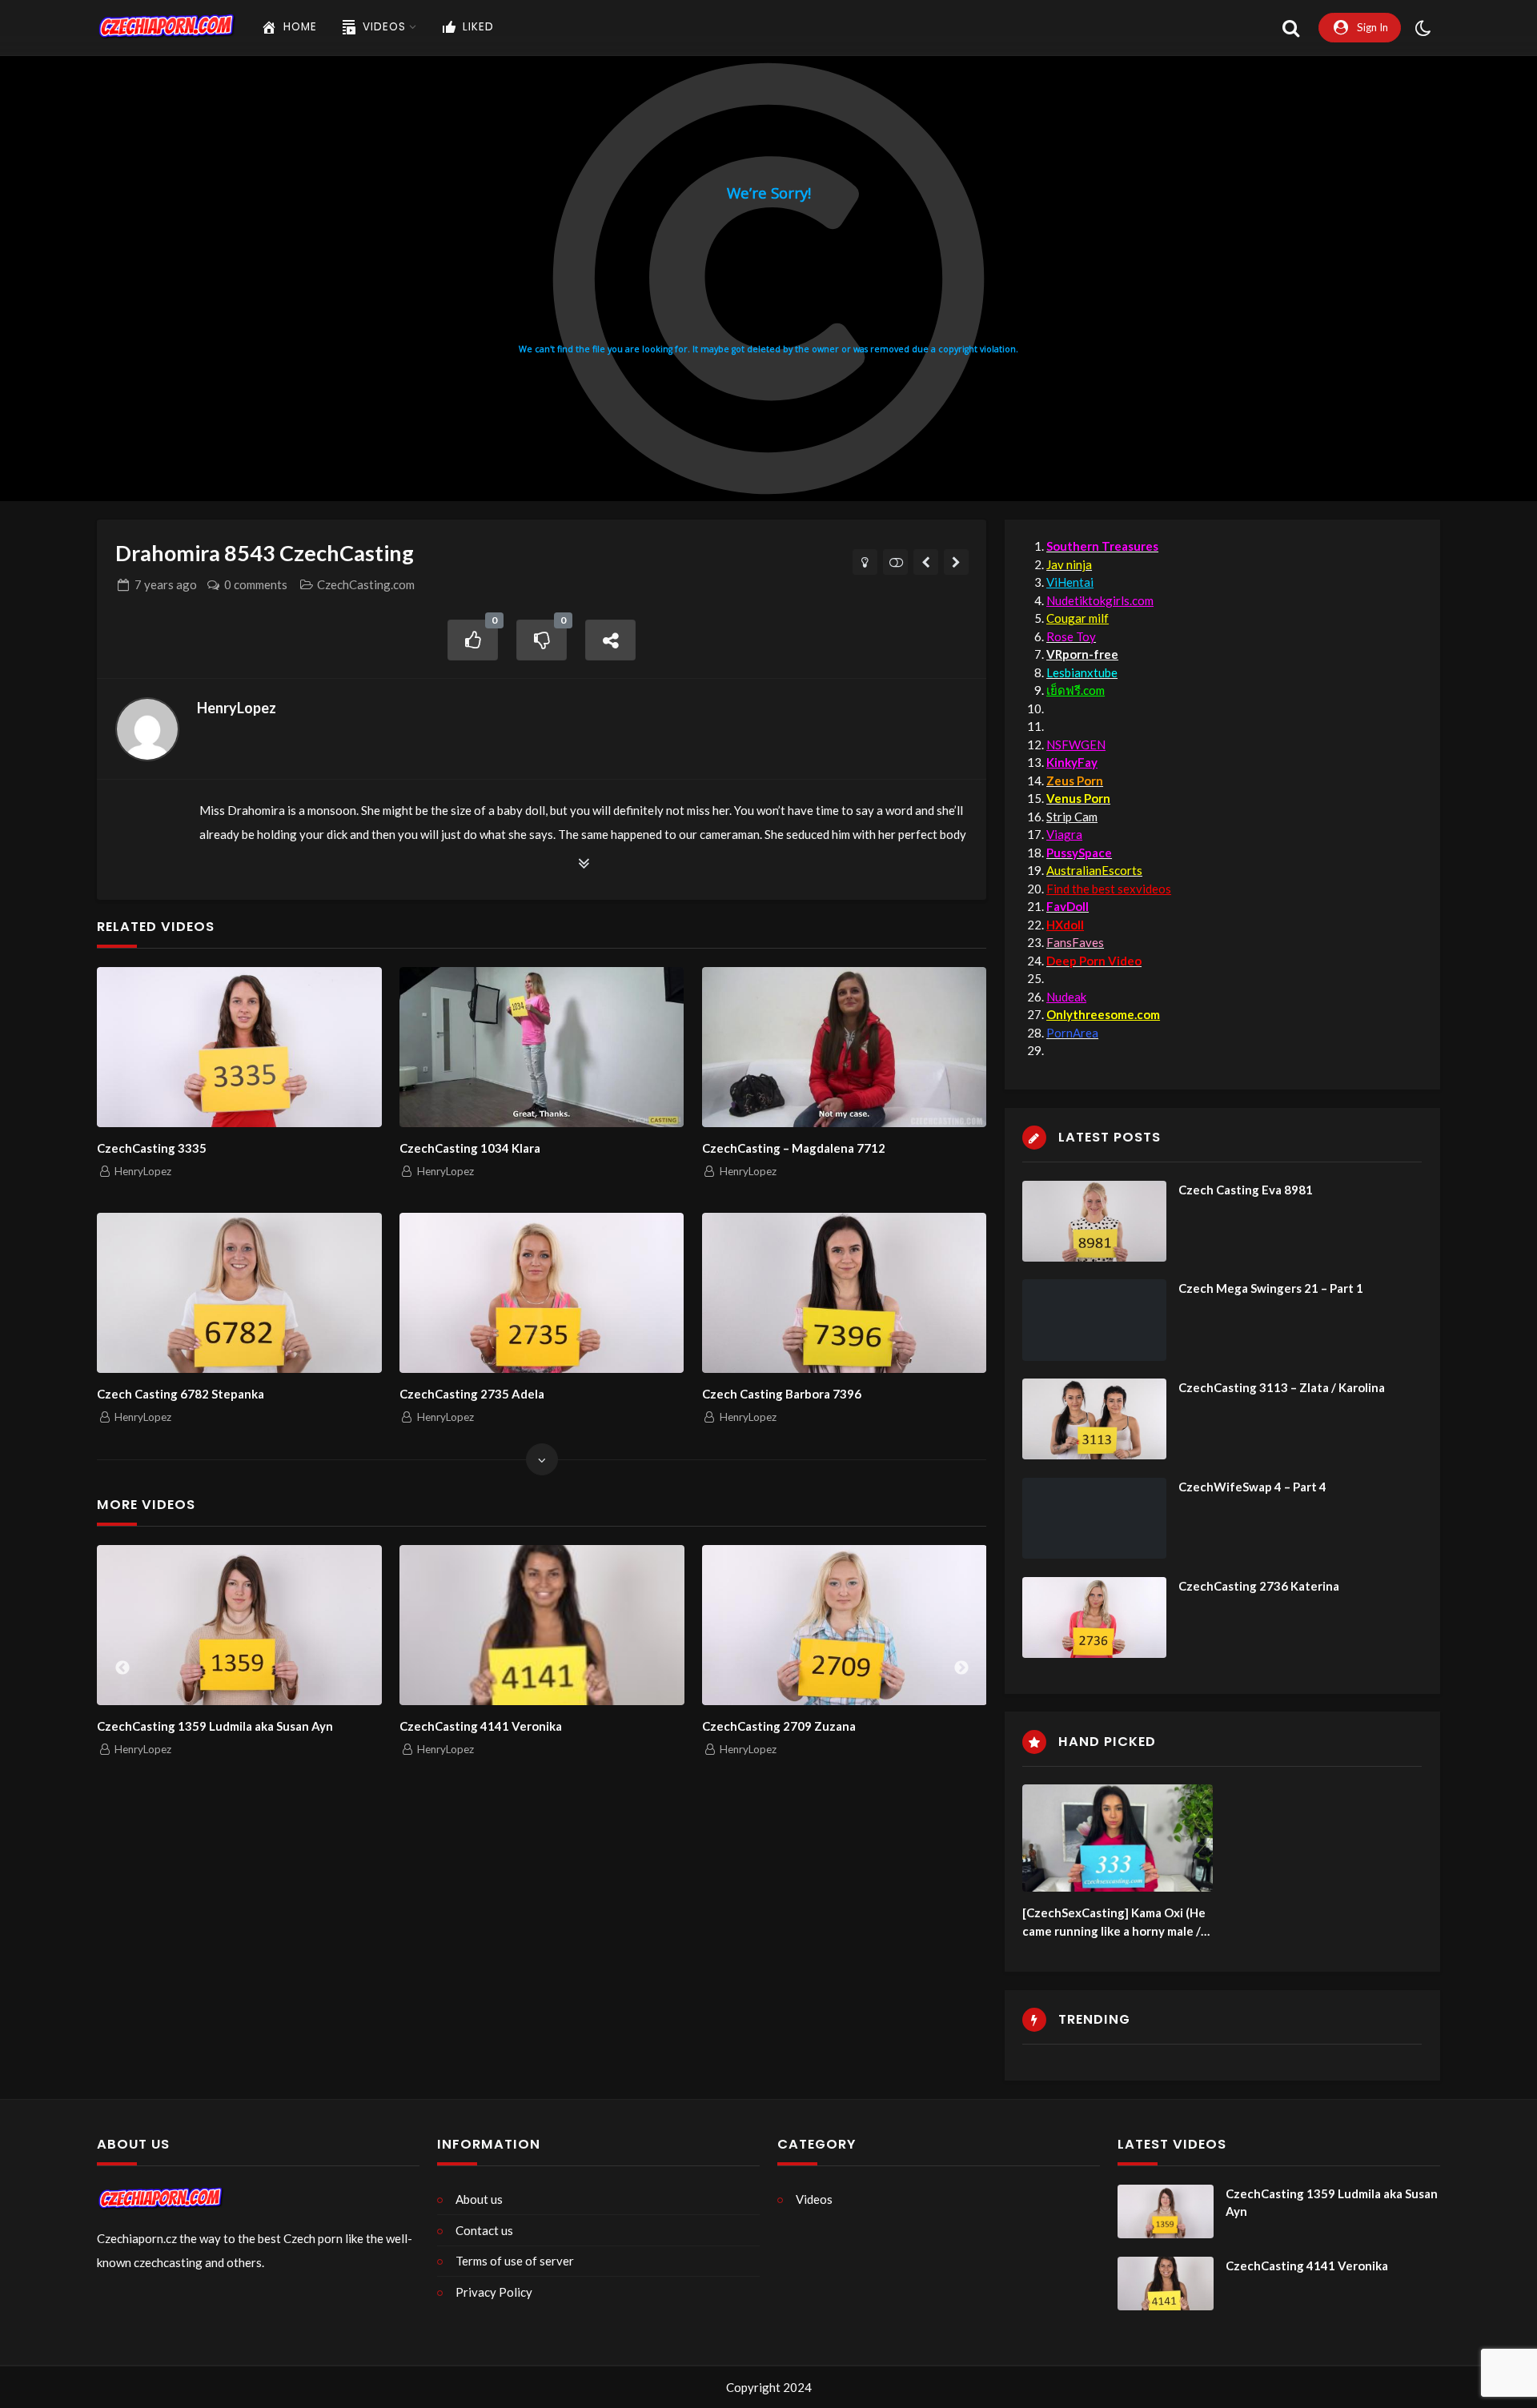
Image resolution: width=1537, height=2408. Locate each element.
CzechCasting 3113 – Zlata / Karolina (1282, 1387)
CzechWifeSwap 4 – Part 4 (1252, 1487)
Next (961, 1668)
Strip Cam (1072, 817)
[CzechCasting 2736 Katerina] (1094, 1617)
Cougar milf (1078, 618)
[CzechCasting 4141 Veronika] (542, 1625)
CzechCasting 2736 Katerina (1259, 1586)
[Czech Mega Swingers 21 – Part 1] (1094, 1320)
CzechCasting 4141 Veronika (481, 1726)
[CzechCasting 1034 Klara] (542, 1047)
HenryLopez (237, 708)
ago (166, 584)
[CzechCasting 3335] (239, 1047)
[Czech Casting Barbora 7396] (844, 1293)
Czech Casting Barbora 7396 (782, 1394)
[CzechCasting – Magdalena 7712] (844, 1047)
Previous (122, 1668)
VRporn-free (1082, 654)
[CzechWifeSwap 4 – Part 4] (1094, 1518)
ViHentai (1070, 582)
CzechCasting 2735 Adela (472, 1394)
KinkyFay (1072, 762)
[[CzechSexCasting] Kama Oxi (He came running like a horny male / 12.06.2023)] (1118, 1838)
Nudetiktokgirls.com (1100, 600)
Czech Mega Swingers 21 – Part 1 (1271, 1288)
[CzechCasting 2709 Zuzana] (845, 1625)
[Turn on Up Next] (895, 562)
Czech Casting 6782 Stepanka (181, 1394)
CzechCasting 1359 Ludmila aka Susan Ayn (215, 1726)
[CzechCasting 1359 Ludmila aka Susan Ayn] (239, 1625)
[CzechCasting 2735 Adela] (542, 1293)
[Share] (611, 640)
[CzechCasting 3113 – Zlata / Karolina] (1094, 1419)
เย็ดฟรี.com (1075, 690)
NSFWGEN (1076, 744)
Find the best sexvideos (1109, 889)
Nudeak (1066, 997)
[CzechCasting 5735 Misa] (956, 562)
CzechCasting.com (366, 584)
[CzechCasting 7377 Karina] (926, 562)
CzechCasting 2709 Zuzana (779, 1726)
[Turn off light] (865, 562)
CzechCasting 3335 (152, 1148)
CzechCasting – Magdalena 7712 (794, 1148)
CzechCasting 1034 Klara (470, 1148)
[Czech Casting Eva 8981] (1094, 1221)
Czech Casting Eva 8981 (1246, 1190)
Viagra (1064, 834)
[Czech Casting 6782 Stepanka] (239, 1293)
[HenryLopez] (147, 729)
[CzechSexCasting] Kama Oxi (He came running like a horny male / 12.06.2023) (1114, 1922)
